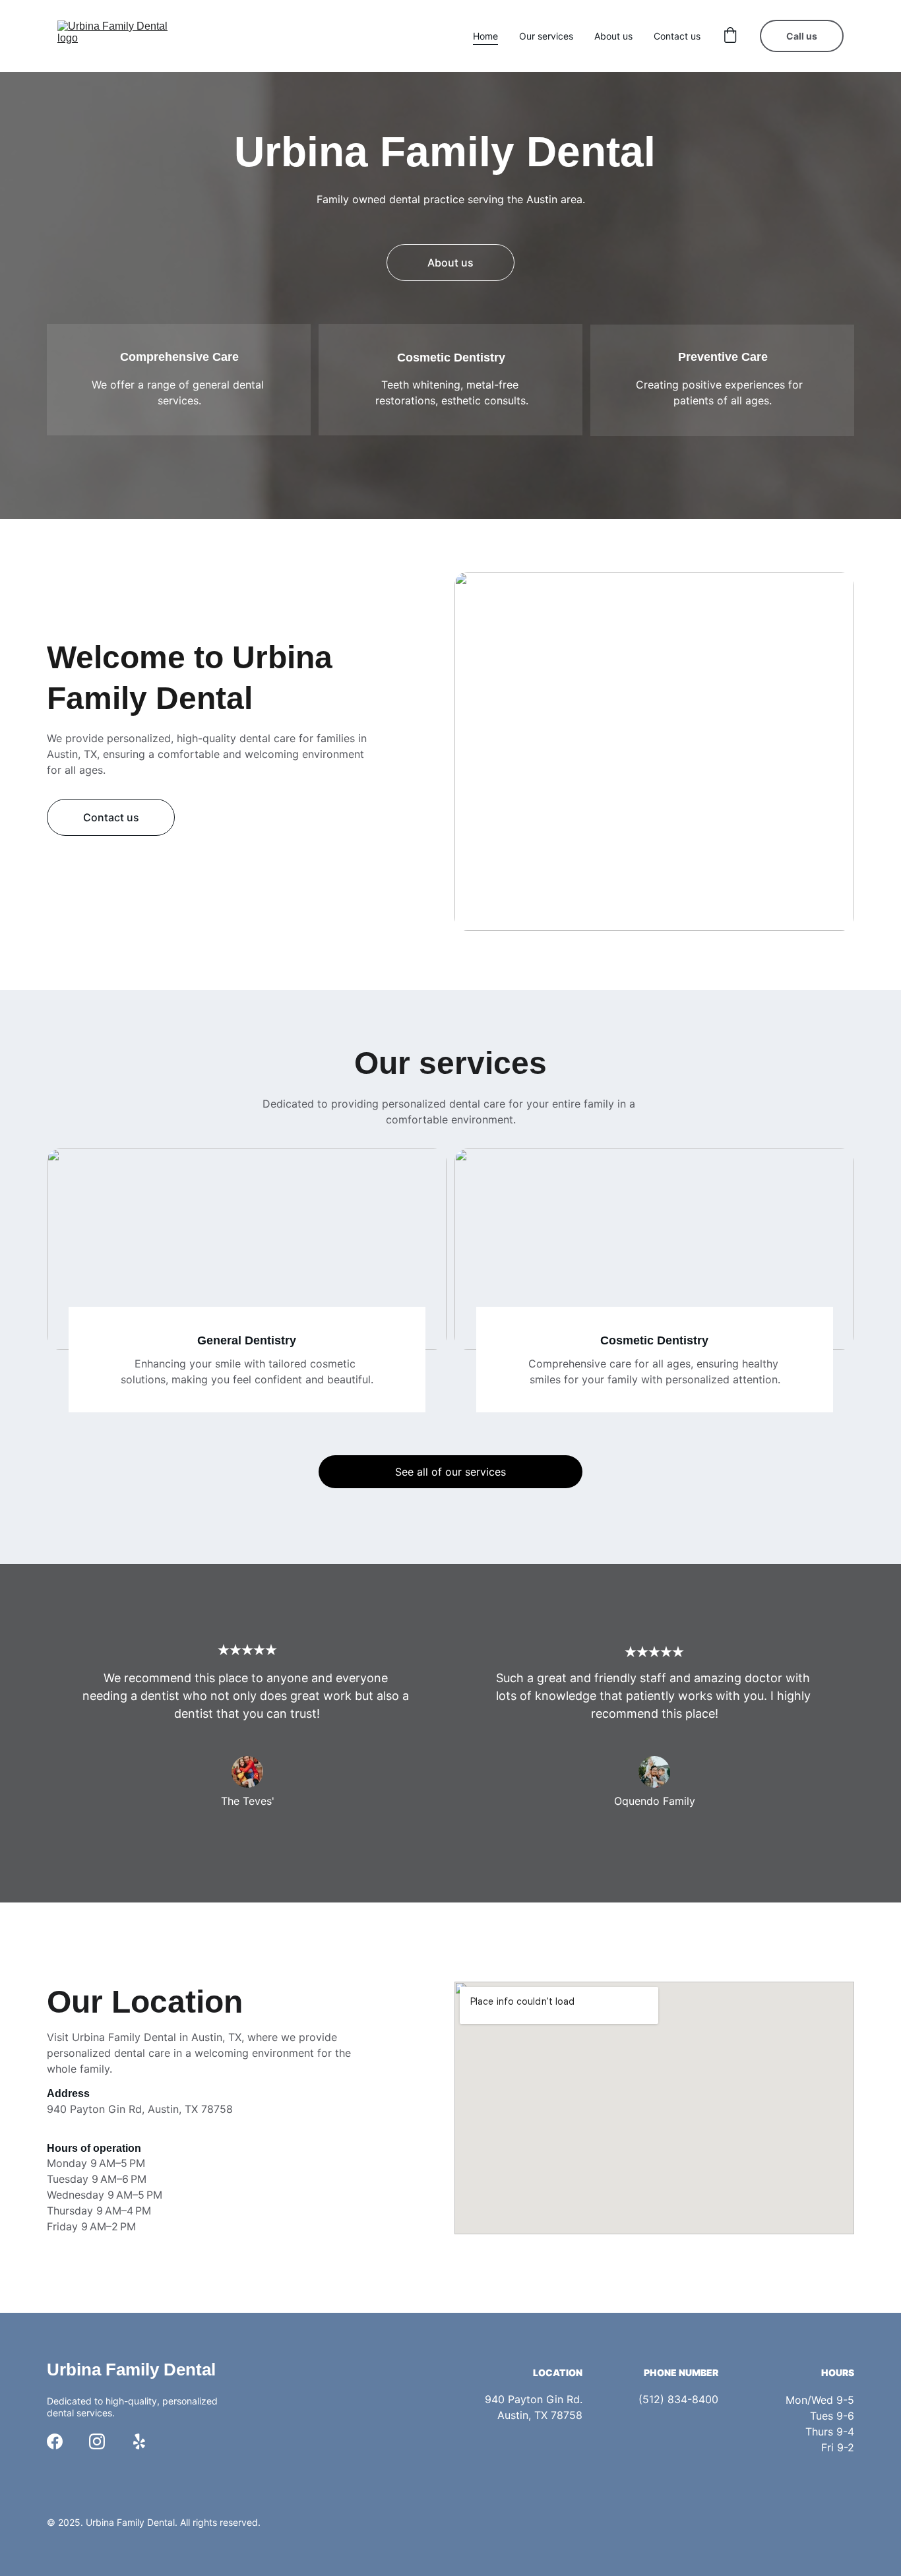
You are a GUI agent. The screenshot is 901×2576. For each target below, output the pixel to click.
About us (613, 36)
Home (485, 36)
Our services (546, 36)
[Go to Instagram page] (97, 2441)
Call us (802, 36)
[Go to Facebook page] (55, 2441)
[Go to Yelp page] (139, 2441)
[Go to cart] (730, 36)
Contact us (677, 36)
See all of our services (450, 1472)
